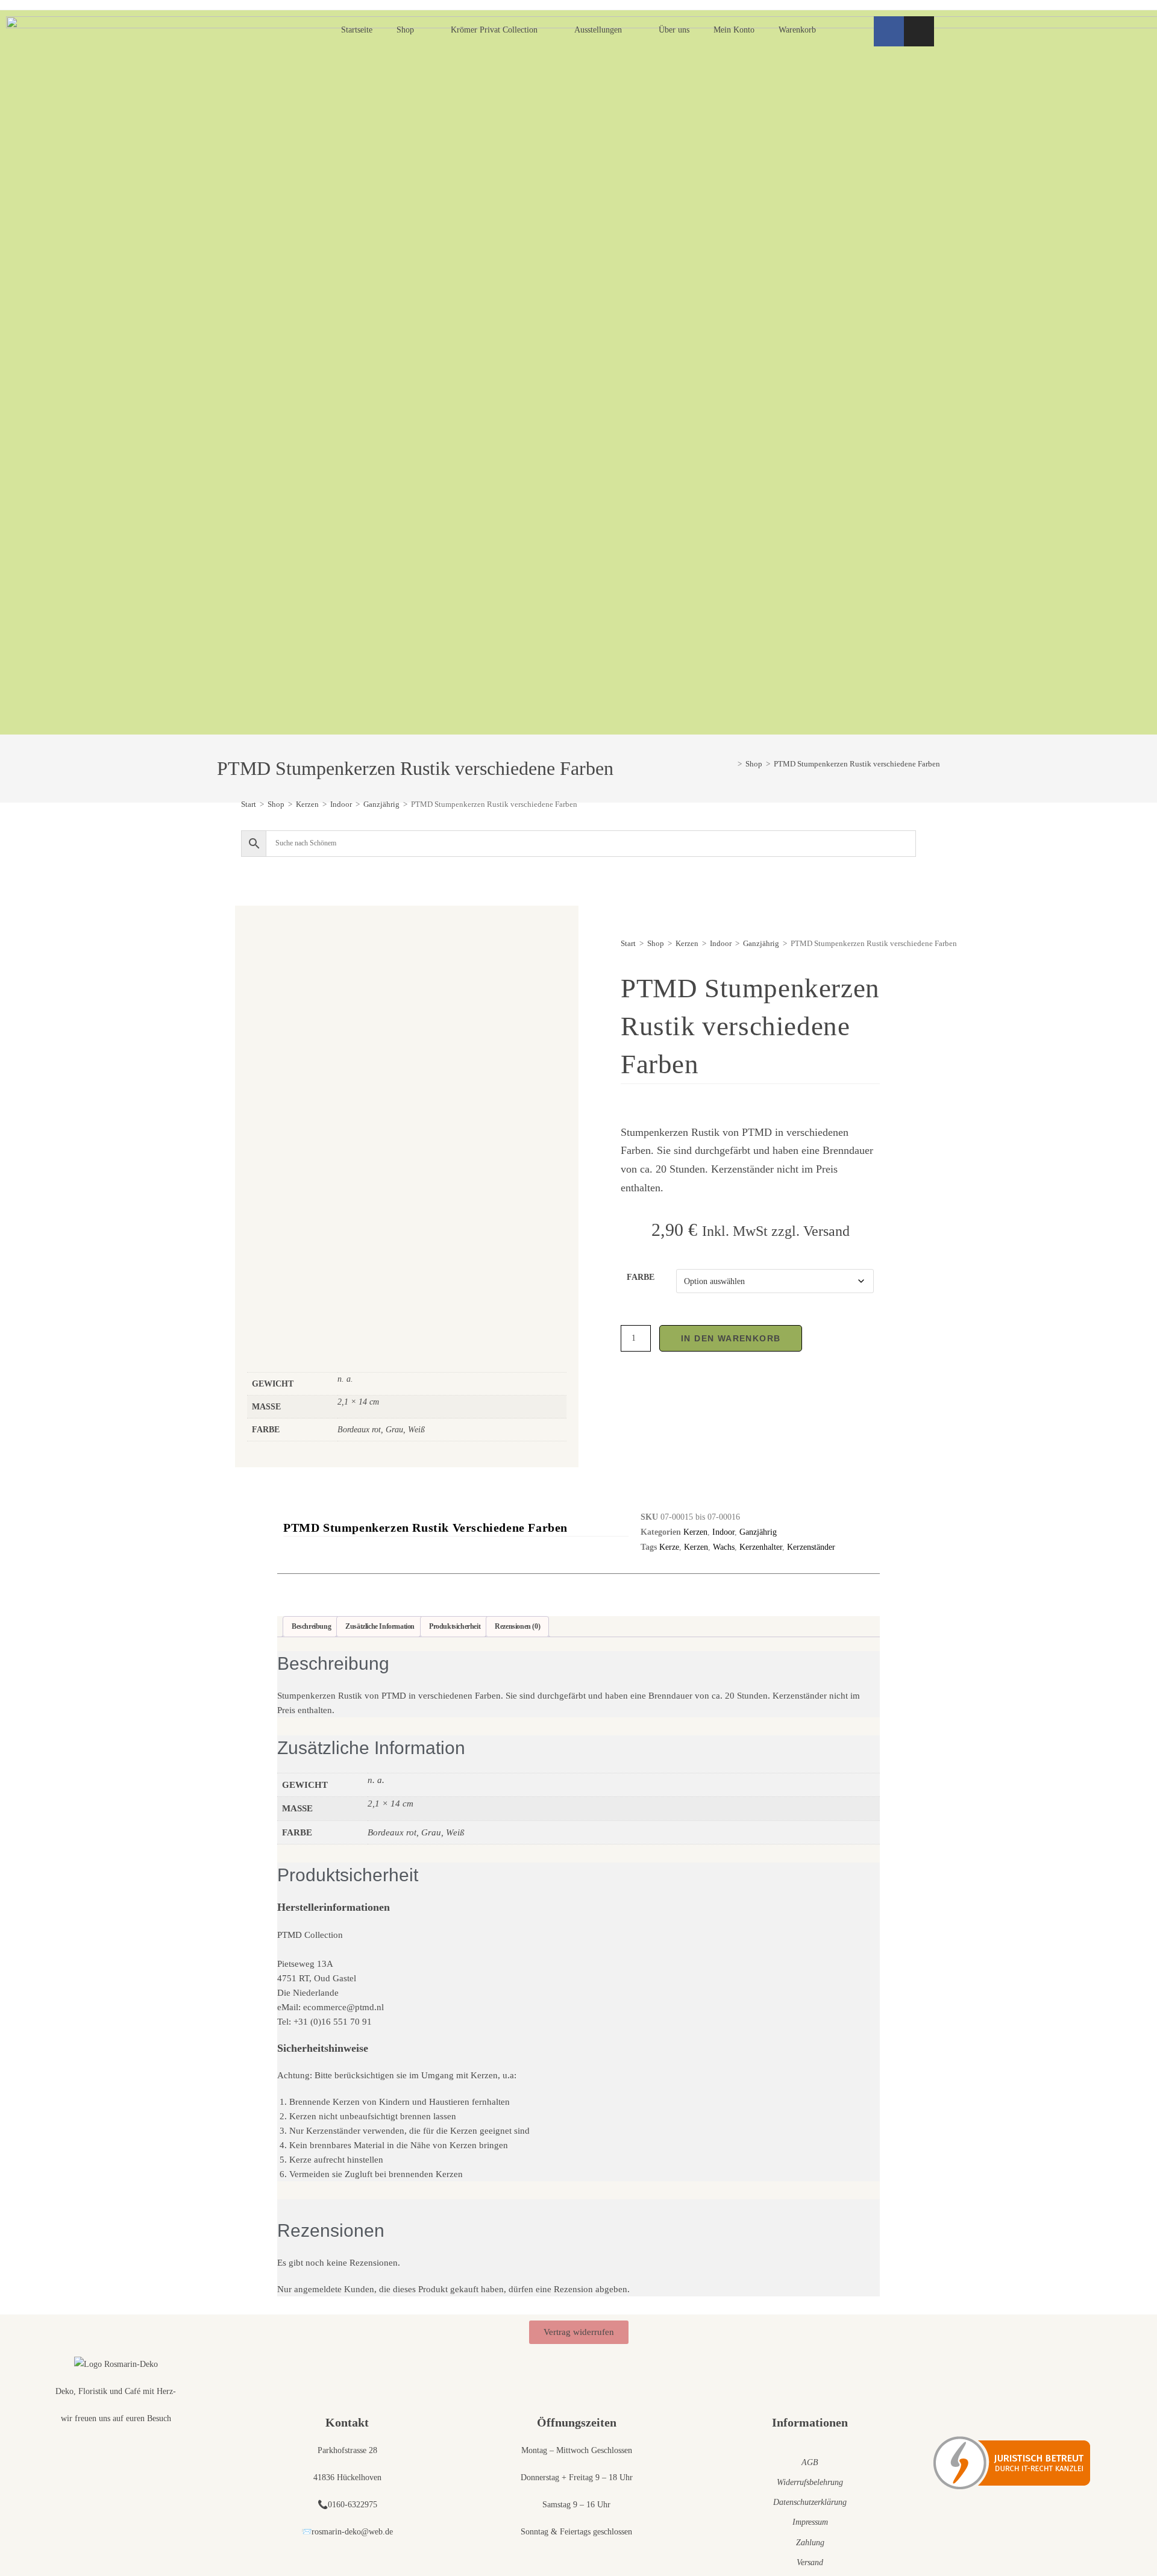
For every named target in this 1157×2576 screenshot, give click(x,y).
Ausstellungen (598, 30)
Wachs (724, 1547)
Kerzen (307, 804)
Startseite (357, 30)
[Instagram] (919, 31)
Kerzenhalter (761, 1547)
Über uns (674, 30)
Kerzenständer (811, 1547)
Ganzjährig (381, 804)
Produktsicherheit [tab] (455, 1626)
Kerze (669, 1547)
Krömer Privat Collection (494, 30)
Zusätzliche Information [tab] (380, 1626)
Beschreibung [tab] (311, 1626)
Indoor (341, 804)
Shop (405, 30)
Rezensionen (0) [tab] (517, 1626)
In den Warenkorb (731, 1338)
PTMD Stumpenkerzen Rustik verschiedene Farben (857, 764)
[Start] (731, 764)
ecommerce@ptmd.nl (343, 2007)
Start (249, 804)
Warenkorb (797, 30)
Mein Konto (734, 30)
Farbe (641, 1277)
